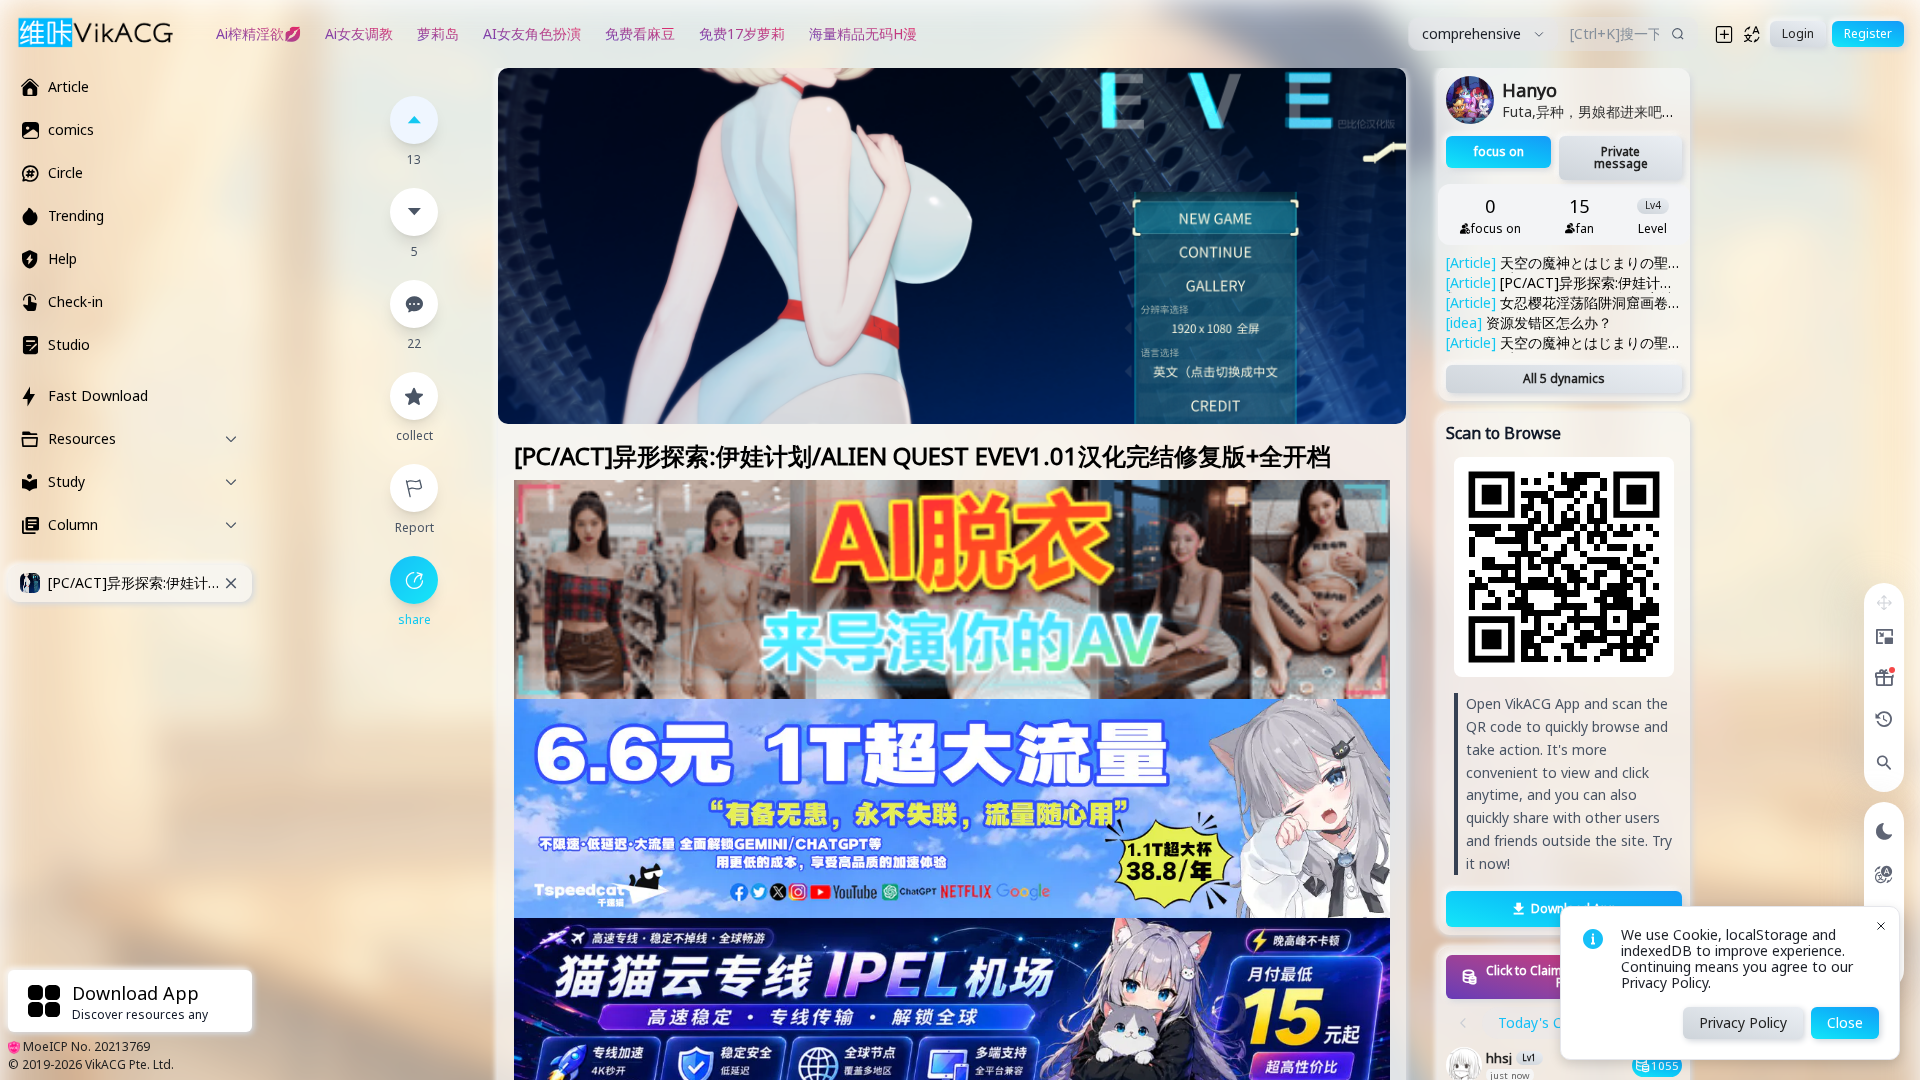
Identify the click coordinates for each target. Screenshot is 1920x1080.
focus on (1499, 151)
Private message (1621, 157)
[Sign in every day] (1884, 678)
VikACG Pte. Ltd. (129, 1064)
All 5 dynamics (1564, 378)
